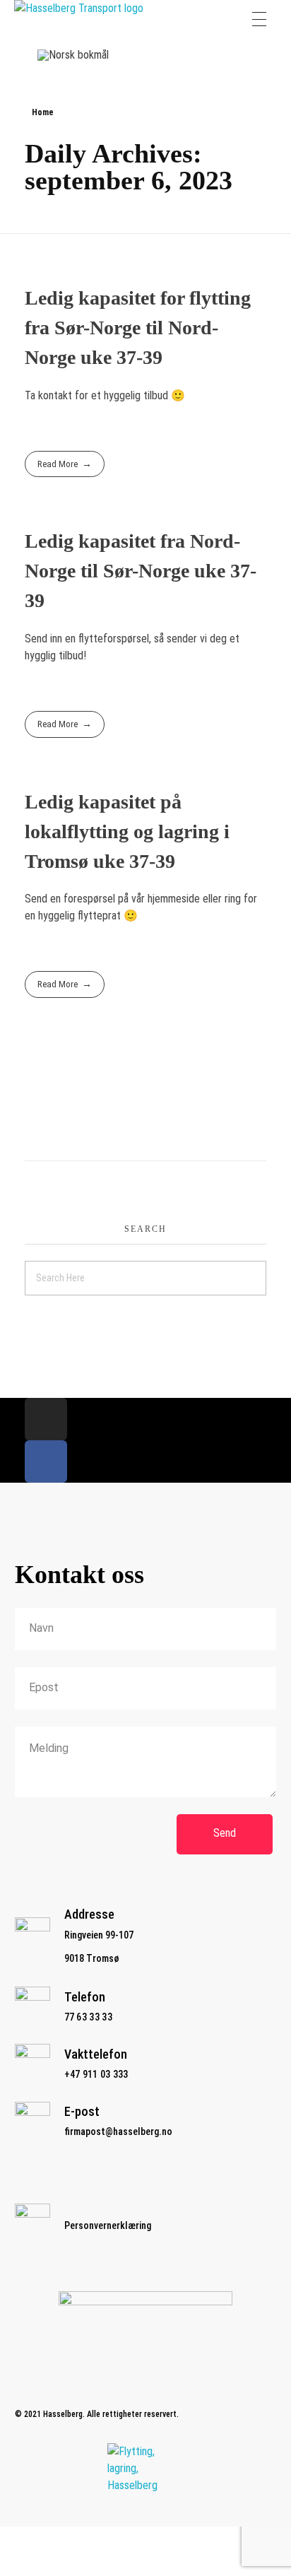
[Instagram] (46, 1419)
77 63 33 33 (88, 2017)
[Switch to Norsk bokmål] (73, 55)
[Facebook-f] (46, 1462)
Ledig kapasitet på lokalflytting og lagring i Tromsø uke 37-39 (127, 831)
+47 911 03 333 (96, 2074)
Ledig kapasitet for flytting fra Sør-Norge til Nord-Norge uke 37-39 (138, 328)
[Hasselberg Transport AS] (86, 19)
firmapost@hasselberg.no (118, 2131)
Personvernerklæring (108, 2225)
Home (43, 112)
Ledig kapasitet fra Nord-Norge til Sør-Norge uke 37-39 (141, 571)
